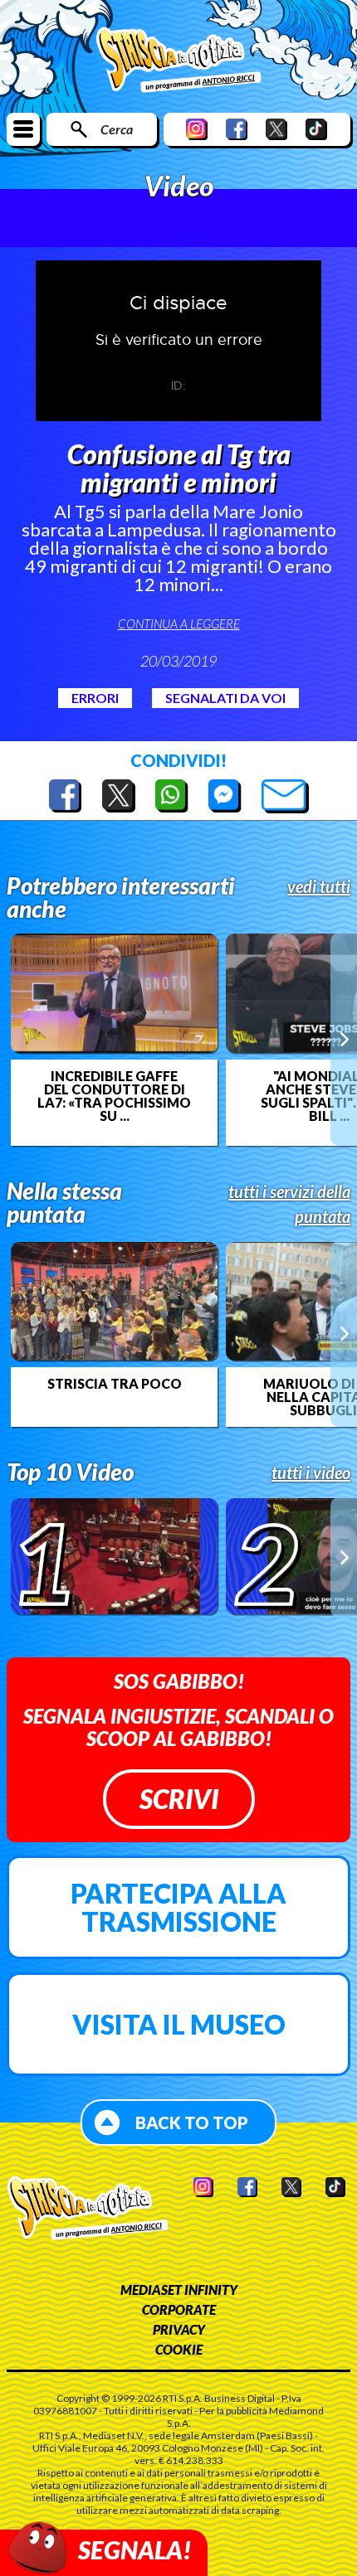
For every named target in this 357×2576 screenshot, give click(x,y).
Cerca (117, 129)
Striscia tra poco (115, 1384)
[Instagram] (197, 129)
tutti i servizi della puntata (289, 1204)
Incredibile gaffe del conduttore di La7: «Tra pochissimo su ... (114, 1096)
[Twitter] (276, 129)
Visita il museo (179, 2024)
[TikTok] (316, 129)
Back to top (192, 2122)
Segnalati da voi (225, 698)
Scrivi (179, 1799)
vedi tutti (319, 886)
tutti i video (311, 1472)
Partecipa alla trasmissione (178, 1907)
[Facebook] (237, 129)
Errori (95, 698)
